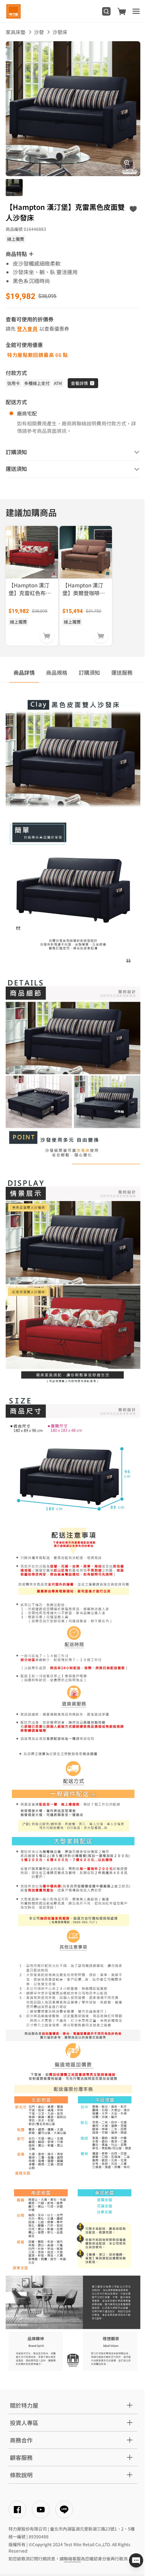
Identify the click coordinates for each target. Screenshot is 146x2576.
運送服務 (122, 672)
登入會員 (27, 328)
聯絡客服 (72, 2558)
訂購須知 (89, 672)
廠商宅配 (27, 413)
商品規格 (57, 672)
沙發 (39, 32)
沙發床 (60, 32)
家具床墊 (16, 32)
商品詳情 (24, 672)
